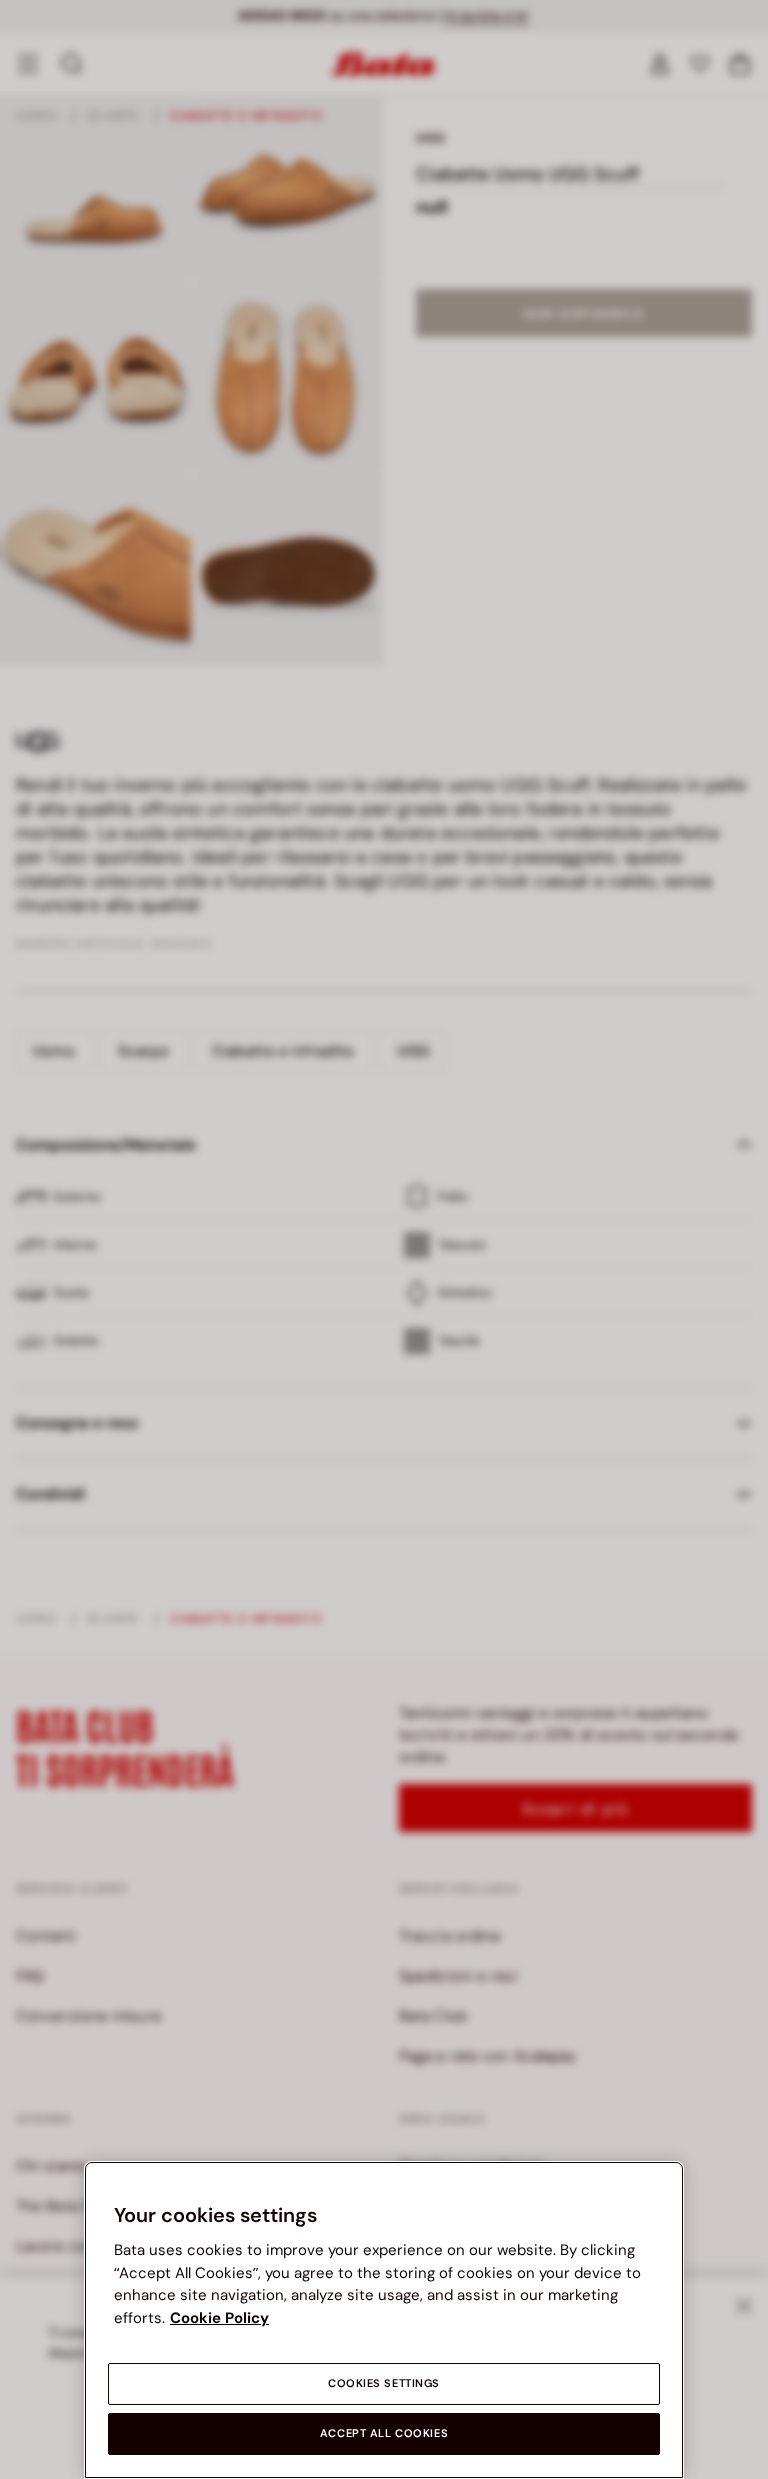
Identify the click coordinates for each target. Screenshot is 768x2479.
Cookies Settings (384, 2383)
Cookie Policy (219, 2318)
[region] (384, 2320)
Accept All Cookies (384, 2433)
